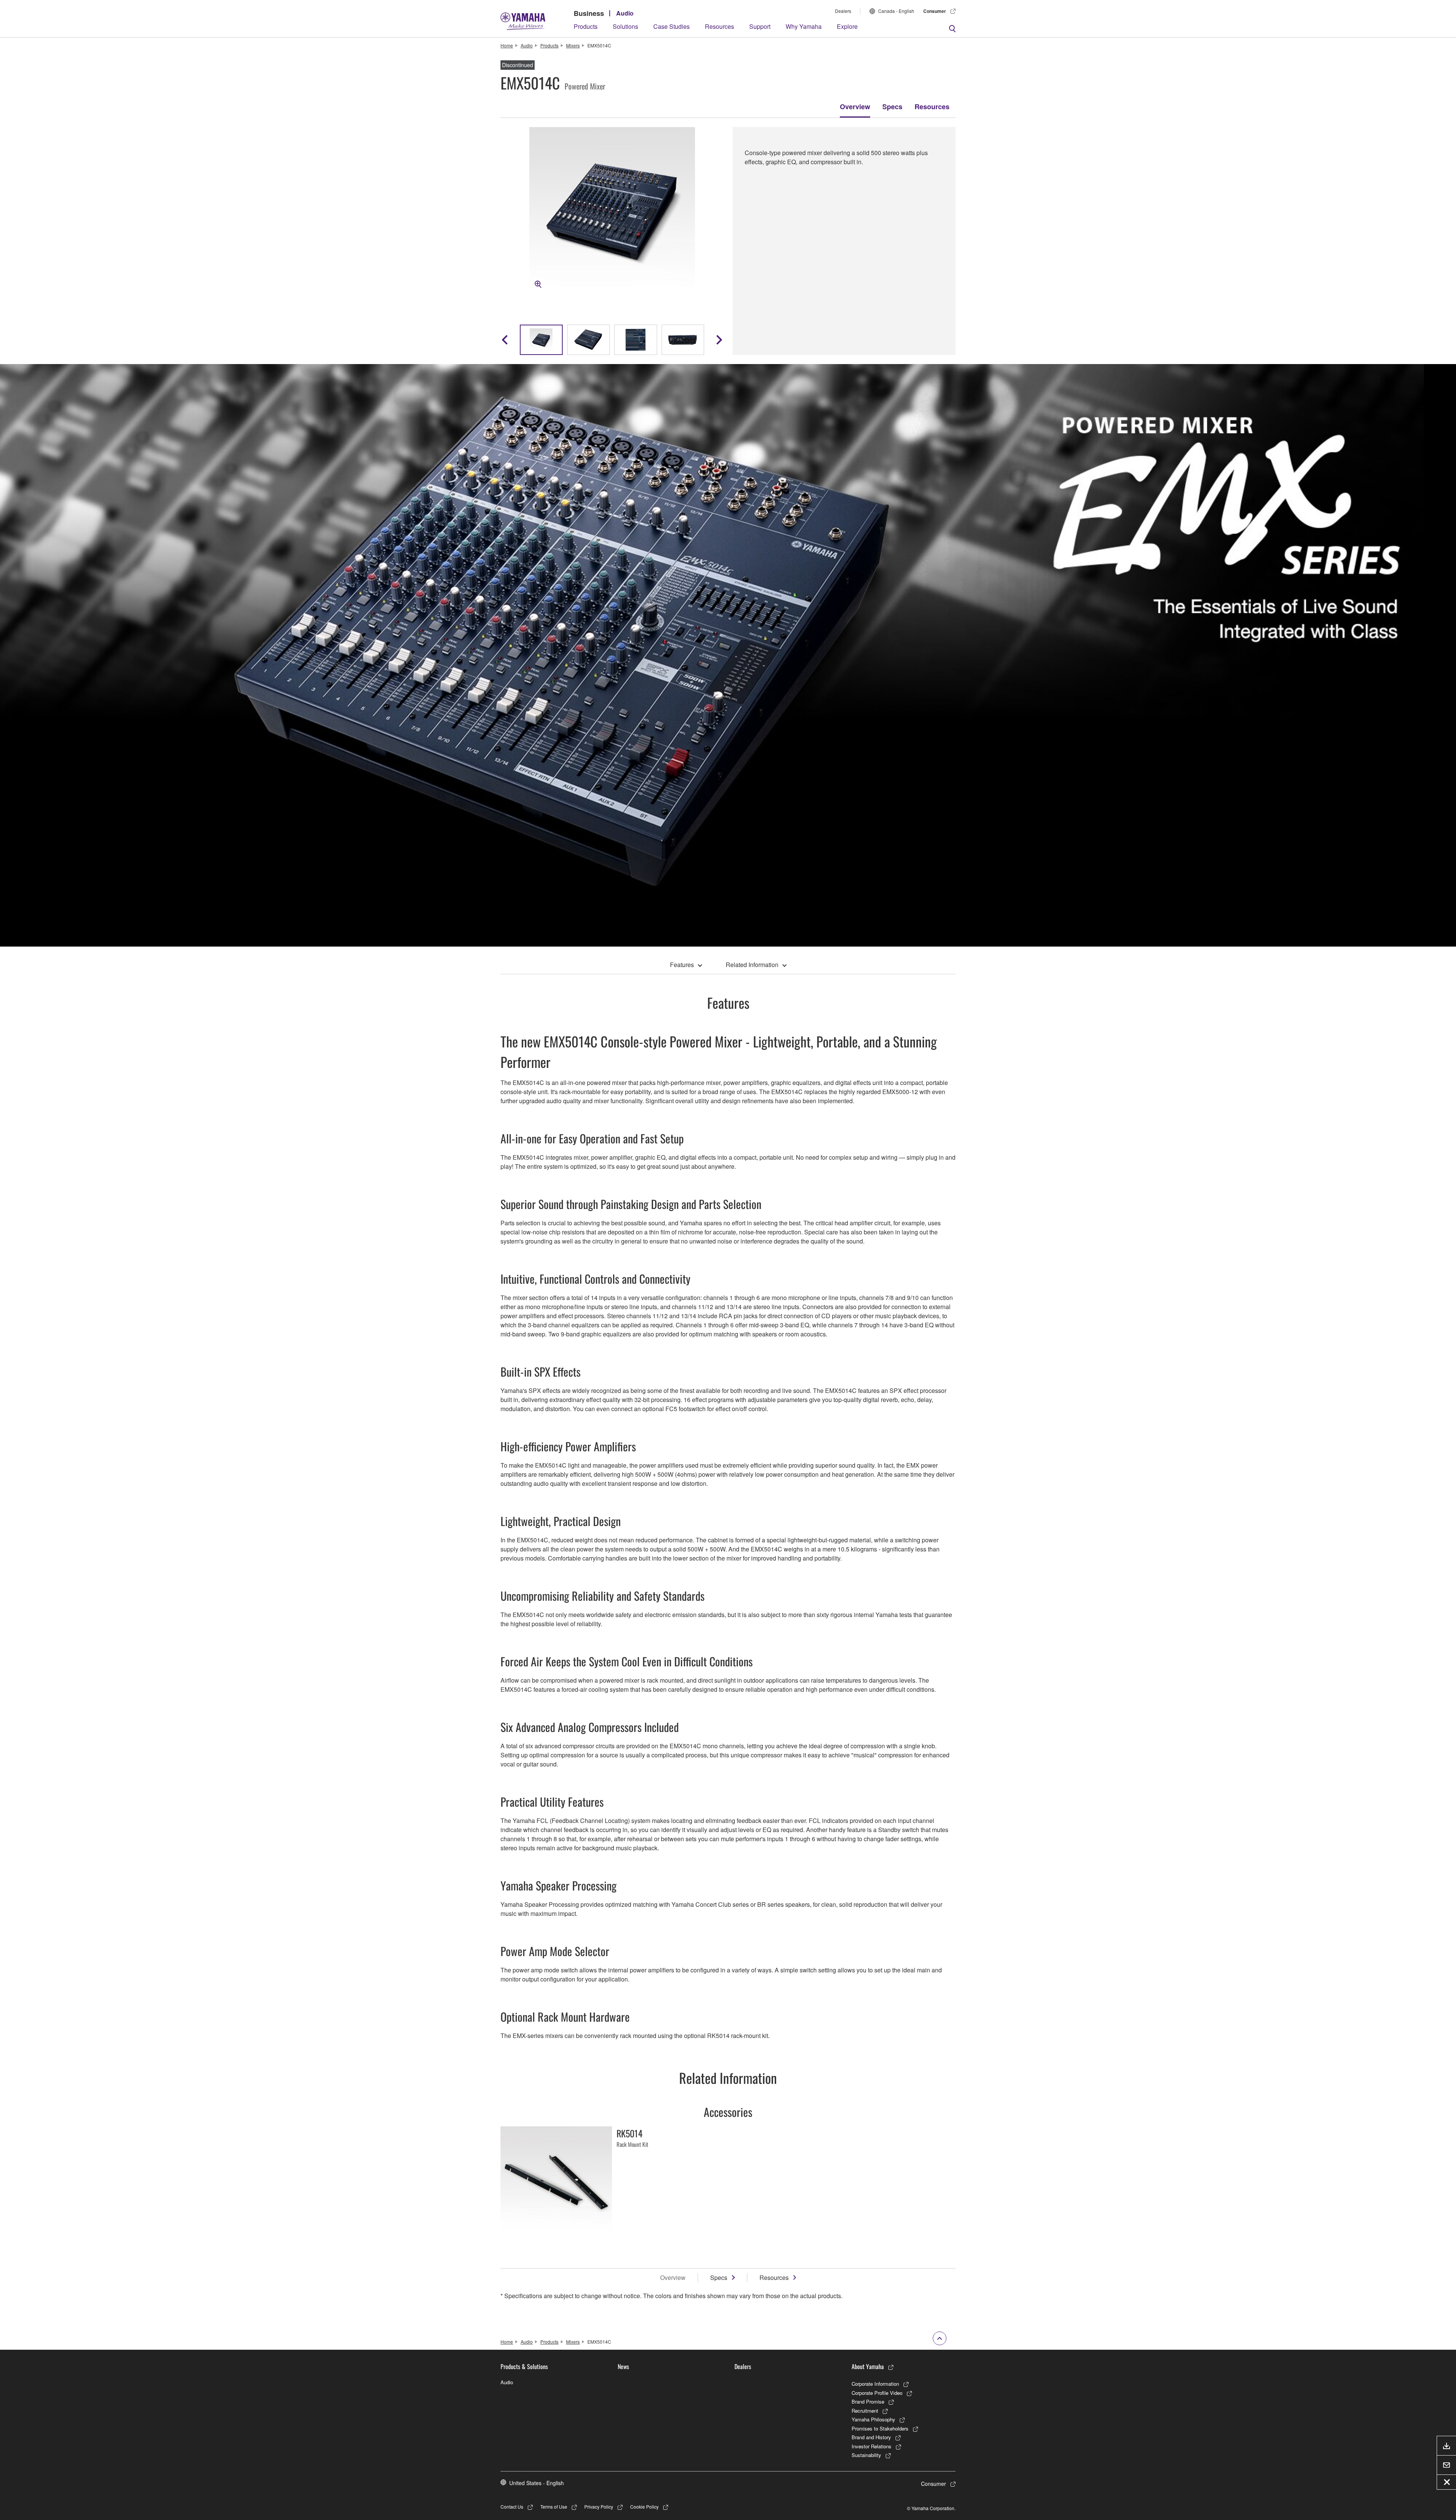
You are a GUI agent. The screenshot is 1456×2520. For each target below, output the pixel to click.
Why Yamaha (804, 26)
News (623, 2366)
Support (760, 26)
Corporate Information (875, 2384)
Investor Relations (872, 2446)
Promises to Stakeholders (880, 2428)
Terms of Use (554, 2507)
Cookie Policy (644, 2507)
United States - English (537, 2483)
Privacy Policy (599, 2507)
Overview (855, 107)
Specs (892, 107)
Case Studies (672, 26)
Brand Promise (868, 2401)
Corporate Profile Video (877, 2393)
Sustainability (866, 2455)
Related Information (752, 965)
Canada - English (896, 11)
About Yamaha (868, 2366)
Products (586, 26)
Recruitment (865, 2411)
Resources (719, 26)
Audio (625, 13)
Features (682, 965)
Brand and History (871, 2437)
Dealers (843, 11)
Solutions (625, 26)
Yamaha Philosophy (873, 2419)
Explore (847, 26)
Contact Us (512, 2507)
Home (507, 45)
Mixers (573, 45)
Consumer (935, 11)
